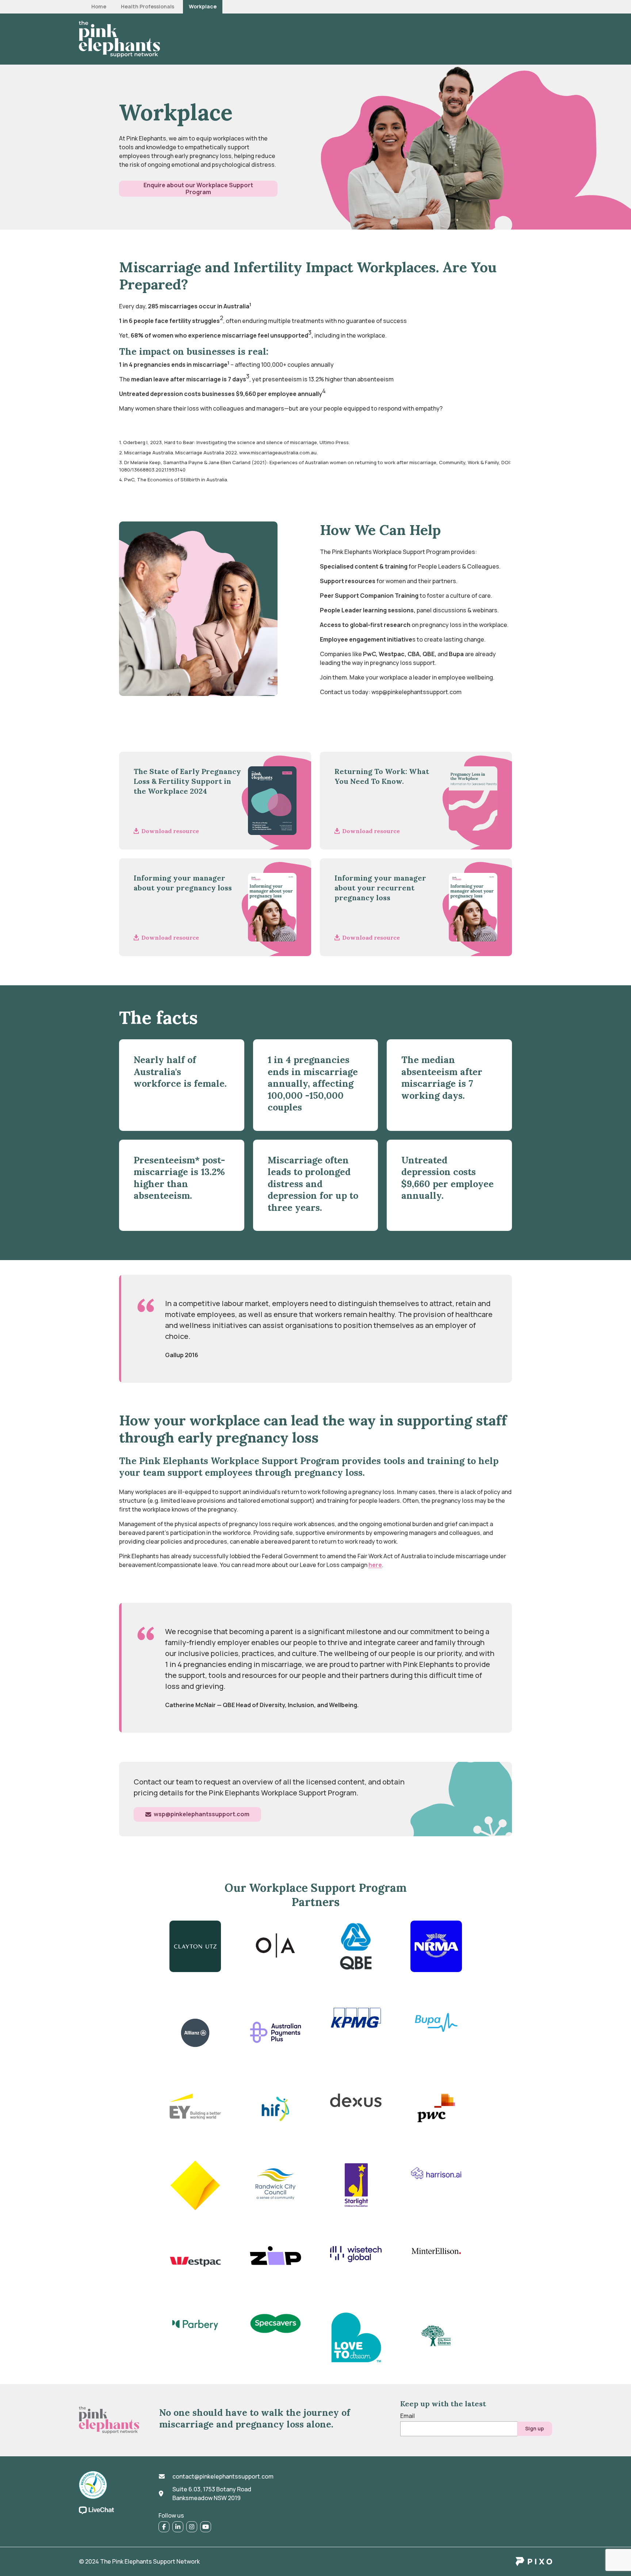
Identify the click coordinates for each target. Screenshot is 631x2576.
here (375, 1565)
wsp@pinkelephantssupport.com (202, 1814)
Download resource (170, 831)
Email (408, 2416)
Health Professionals (148, 7)
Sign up (535, 2428)
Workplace (203, 7)
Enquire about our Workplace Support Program (198, 188)
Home (99, 7)
